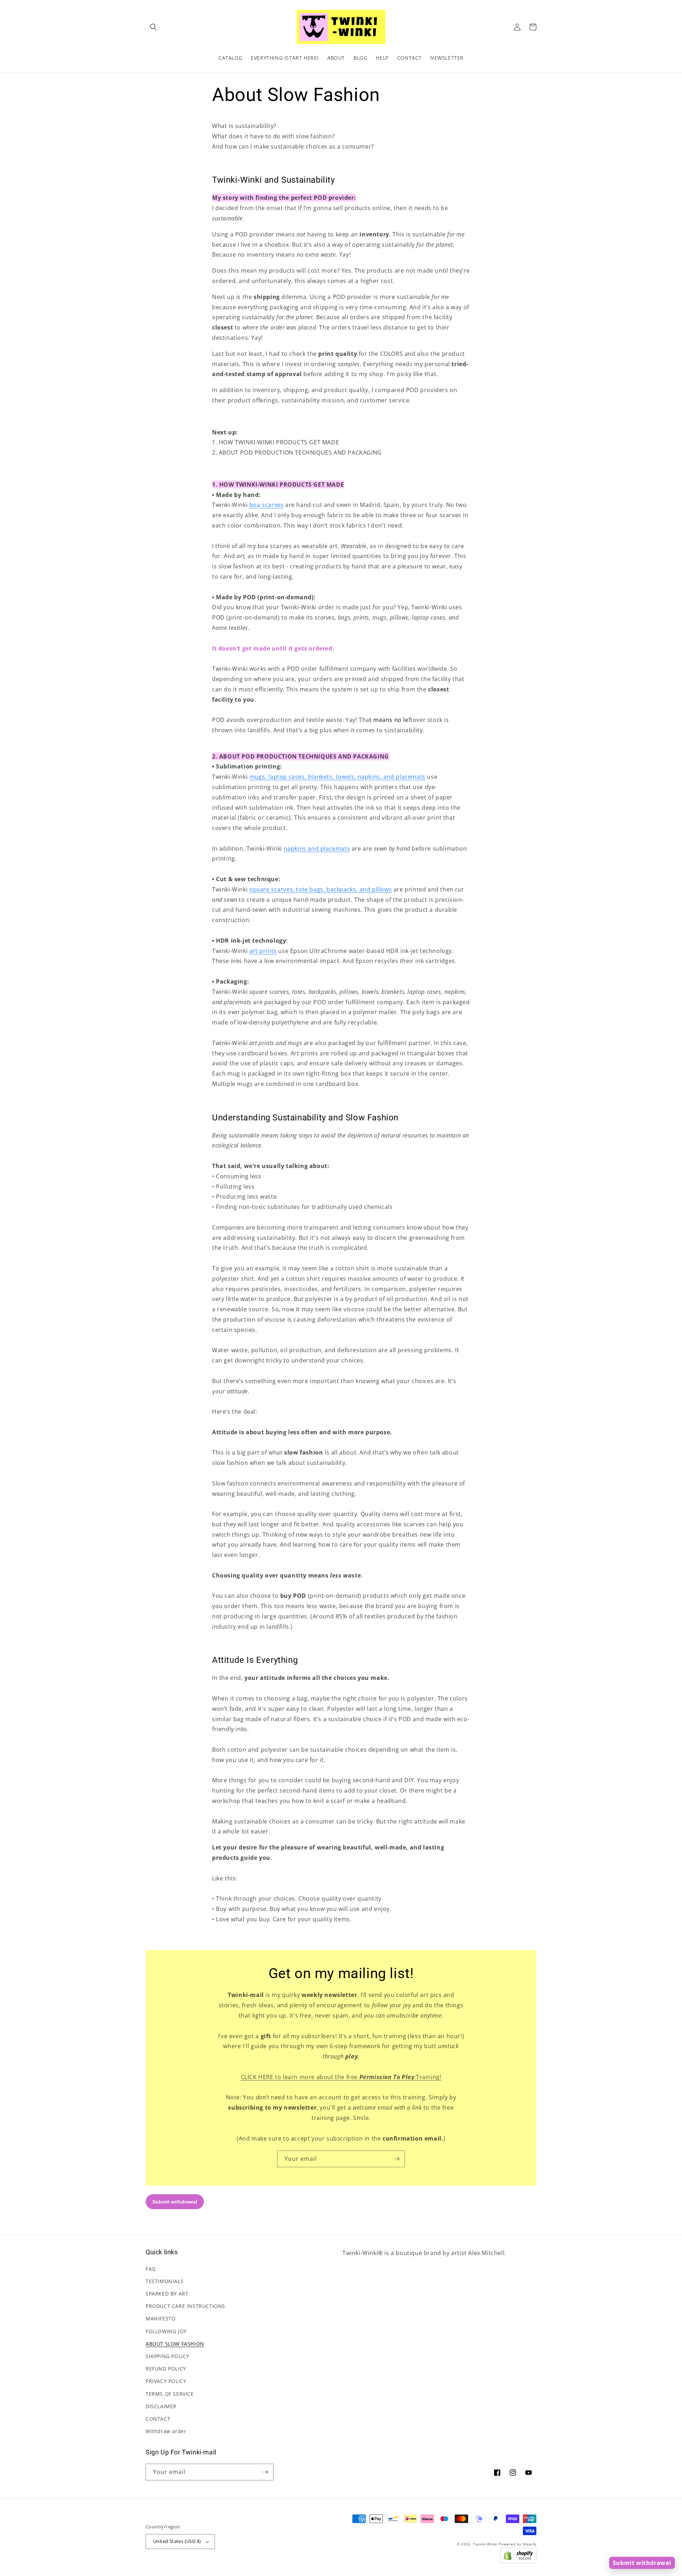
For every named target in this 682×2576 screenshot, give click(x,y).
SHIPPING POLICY (167, 2356)
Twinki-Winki (485, 2544)
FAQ (151, 2269)
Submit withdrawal (642, 2563)
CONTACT (158, 2419)
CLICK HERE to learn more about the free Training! (341, 2077)
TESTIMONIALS (164, 2281)
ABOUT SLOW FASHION (175, 2344)
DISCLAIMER (161, 2406)
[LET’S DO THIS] (397, 2159)
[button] (153, 27)
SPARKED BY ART (167, 2294)
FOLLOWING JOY (166, 2331)
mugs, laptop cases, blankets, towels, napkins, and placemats (337, 777)
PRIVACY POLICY (166, 2381)
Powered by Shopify (518, 2544)
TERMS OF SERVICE (170, 2394)
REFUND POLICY (166, 2369)
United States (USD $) (177, 2541)
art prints (263, 951)
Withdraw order (166, 2431)
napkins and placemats (317, 848)
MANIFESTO (161, 2318)
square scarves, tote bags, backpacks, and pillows (321, 889)
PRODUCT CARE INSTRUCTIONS (185, 2306)
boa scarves (267, 505)
